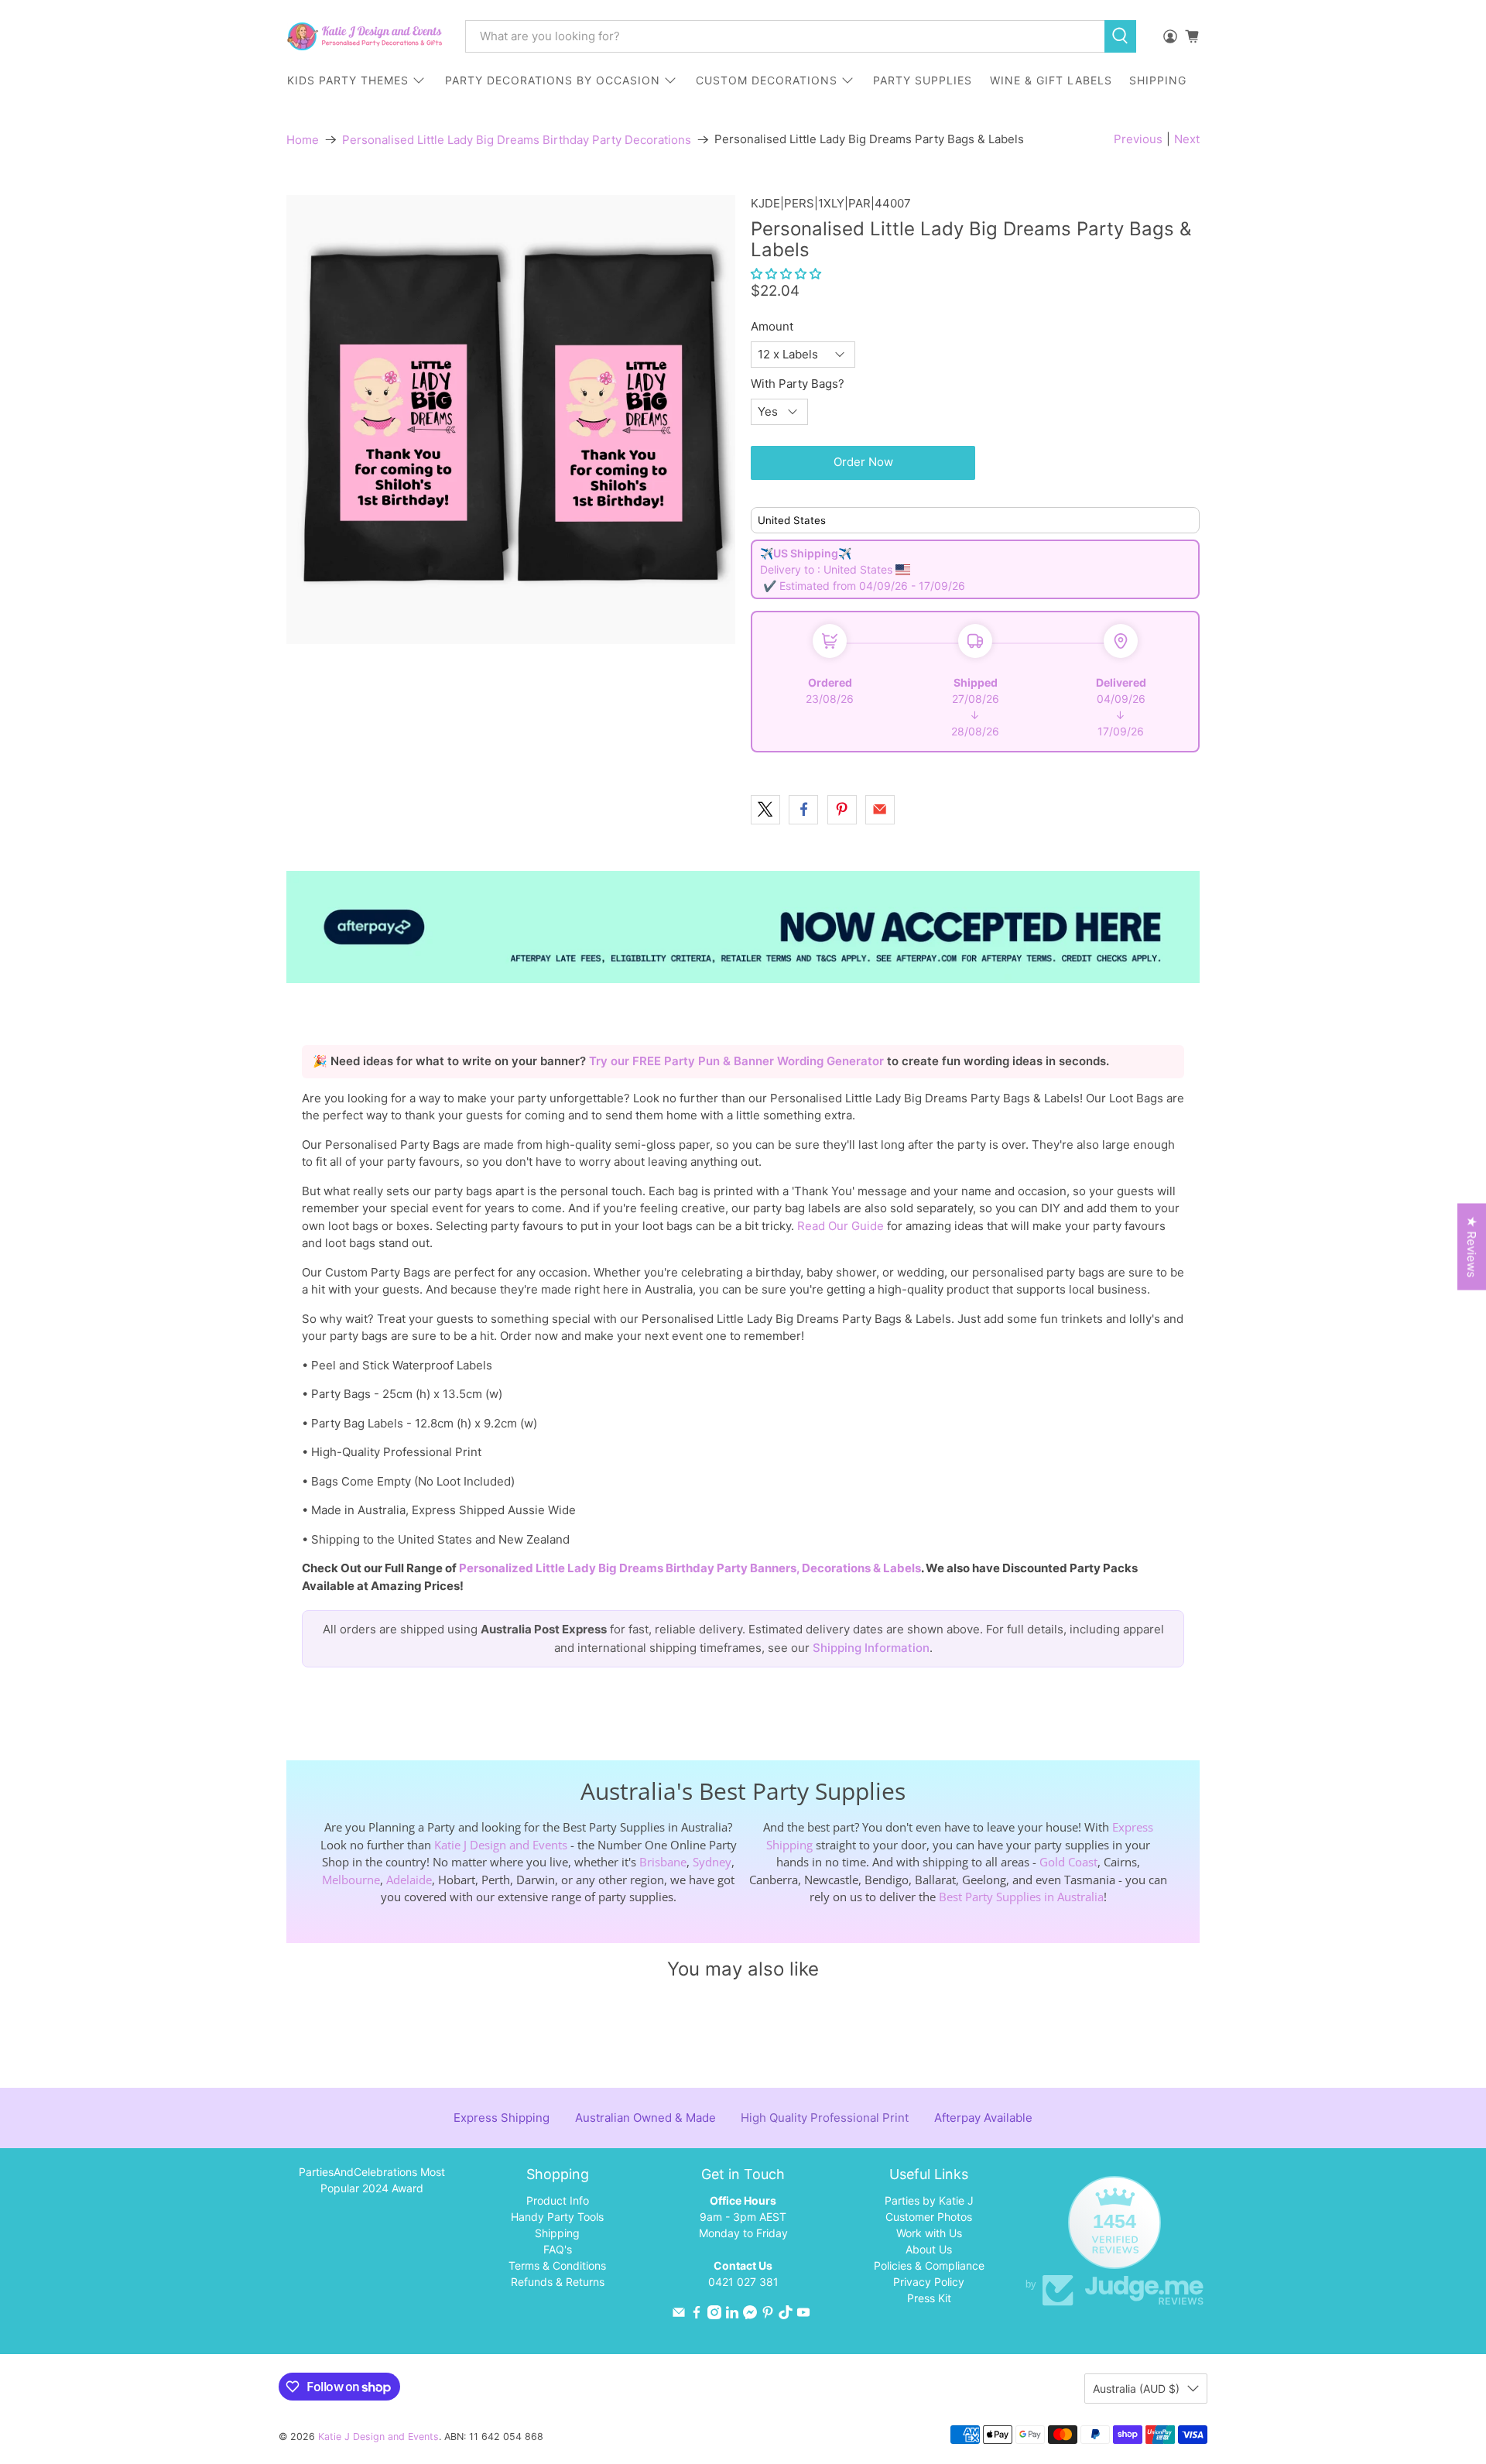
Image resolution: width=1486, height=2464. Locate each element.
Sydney (712, 1862)
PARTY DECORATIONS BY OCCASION (553, 80)
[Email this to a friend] (880, 810)
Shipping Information (871, 1648)
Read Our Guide (841, 1226)
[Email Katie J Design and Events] (679, 2315)
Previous (1138, 139)
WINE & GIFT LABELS (1051, 80)
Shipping (557, 2233)
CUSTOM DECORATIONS (767, 80)
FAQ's (558, 2249)
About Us (929, 2249)
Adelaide (409, 1880)
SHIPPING (1158, 80)
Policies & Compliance (929, 2265)
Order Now (863, 462)
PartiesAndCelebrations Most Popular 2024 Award (372, 2180)
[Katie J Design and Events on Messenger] (750, 2315)
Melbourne (351, 1880)
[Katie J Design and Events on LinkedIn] (732, 2315)
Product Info (558, 2200)
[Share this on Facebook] (803, 810)
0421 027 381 (743, 2282)
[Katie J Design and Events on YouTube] (803, 2315)
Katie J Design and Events (501, 1845)
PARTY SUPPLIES (923, 80)
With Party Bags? (798, 384)
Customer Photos (929, 2217)
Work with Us (929, 2233)
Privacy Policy (929, 2282)
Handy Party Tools (557, 2217)
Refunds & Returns (558, 2282)
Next (1187, 139)
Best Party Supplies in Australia (1021, 1897)
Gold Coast (1068, 1862)
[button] (786, 274)
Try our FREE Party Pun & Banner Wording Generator (738, 1061)
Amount (772, 326)
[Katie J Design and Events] (365, 36)
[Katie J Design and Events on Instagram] (714, 2315)
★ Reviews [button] (1472, 1246)
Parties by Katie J (929, 2200)
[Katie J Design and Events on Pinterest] (768, 2315)
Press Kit (929, 2298)
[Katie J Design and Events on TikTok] (786, 2315)
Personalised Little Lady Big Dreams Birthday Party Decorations (517, 140)
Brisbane (663, 1862)
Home (303, 140)
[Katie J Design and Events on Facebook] (697, 2315)
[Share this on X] (765, 810)
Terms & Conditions (557, 2265)
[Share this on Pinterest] (842, 810)
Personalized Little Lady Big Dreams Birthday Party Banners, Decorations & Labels (690, 1568)
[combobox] (785, 36)
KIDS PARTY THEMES (348, 80)
